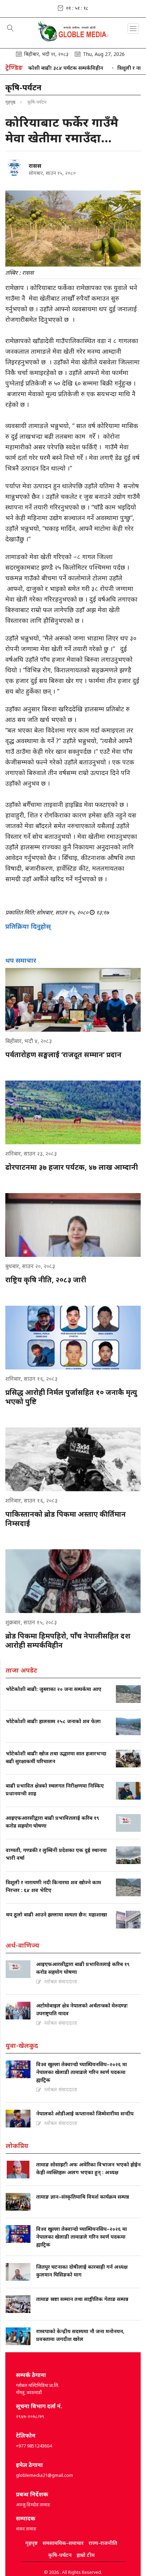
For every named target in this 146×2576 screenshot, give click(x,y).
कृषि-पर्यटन (60, 2555)
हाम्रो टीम (86, 2555)
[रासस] (14, 167)
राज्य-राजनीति (103, 2543)
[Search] (10, 29)
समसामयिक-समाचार (63, 2543)
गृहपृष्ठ (10, 102)
